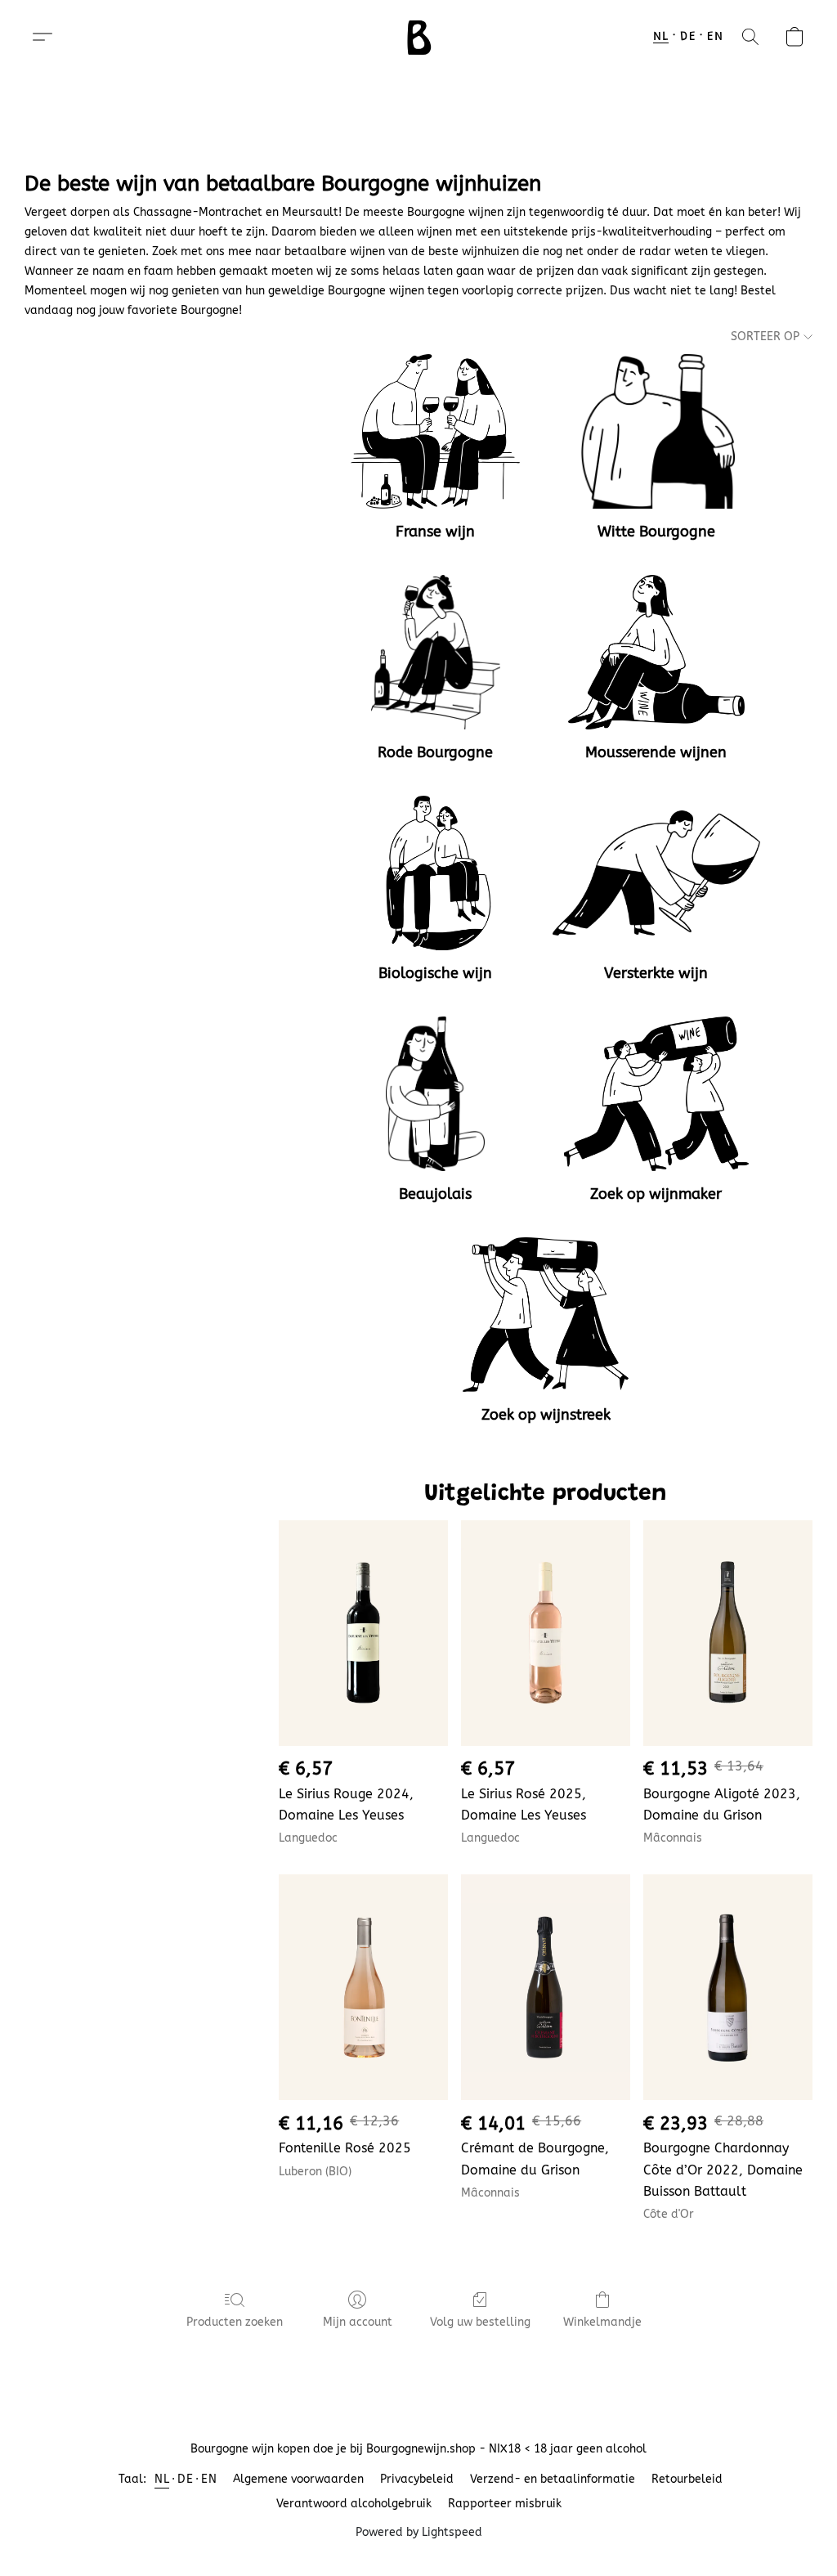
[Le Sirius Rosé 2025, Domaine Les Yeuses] (546, 1633)
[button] (418, 37)
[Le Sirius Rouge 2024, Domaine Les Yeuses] (363, 1633)
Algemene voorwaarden (298, 2479)
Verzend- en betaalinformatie (553, 2479)
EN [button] (715, 37)
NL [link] (162, 2479)
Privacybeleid (417, 2479)
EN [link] (209, 2479)
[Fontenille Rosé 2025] (363, 1987)
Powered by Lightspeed (419, 2532)
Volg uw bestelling (480, 2322)
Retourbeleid (687, 2479)
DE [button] (688, 37)
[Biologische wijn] (436, 873)
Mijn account (358, 2322)
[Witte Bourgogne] (656, 431)
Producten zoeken (235, 2322)
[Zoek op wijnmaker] (656, 1094)
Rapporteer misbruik (505, 2504)
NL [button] (661, 37)
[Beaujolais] (436, 1094)
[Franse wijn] (436, 431)
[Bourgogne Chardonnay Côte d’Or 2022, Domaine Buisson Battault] (728, 1987)
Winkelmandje (602, 2322)
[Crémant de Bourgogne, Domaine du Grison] (546, 1987)
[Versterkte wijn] (656, 873)
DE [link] (185, 2479)
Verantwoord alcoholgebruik (354, 2504)
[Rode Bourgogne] (436, 652)
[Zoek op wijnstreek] (546, 1315)
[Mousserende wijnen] (656, 652)
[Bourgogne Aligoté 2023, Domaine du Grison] (728, 1633)
